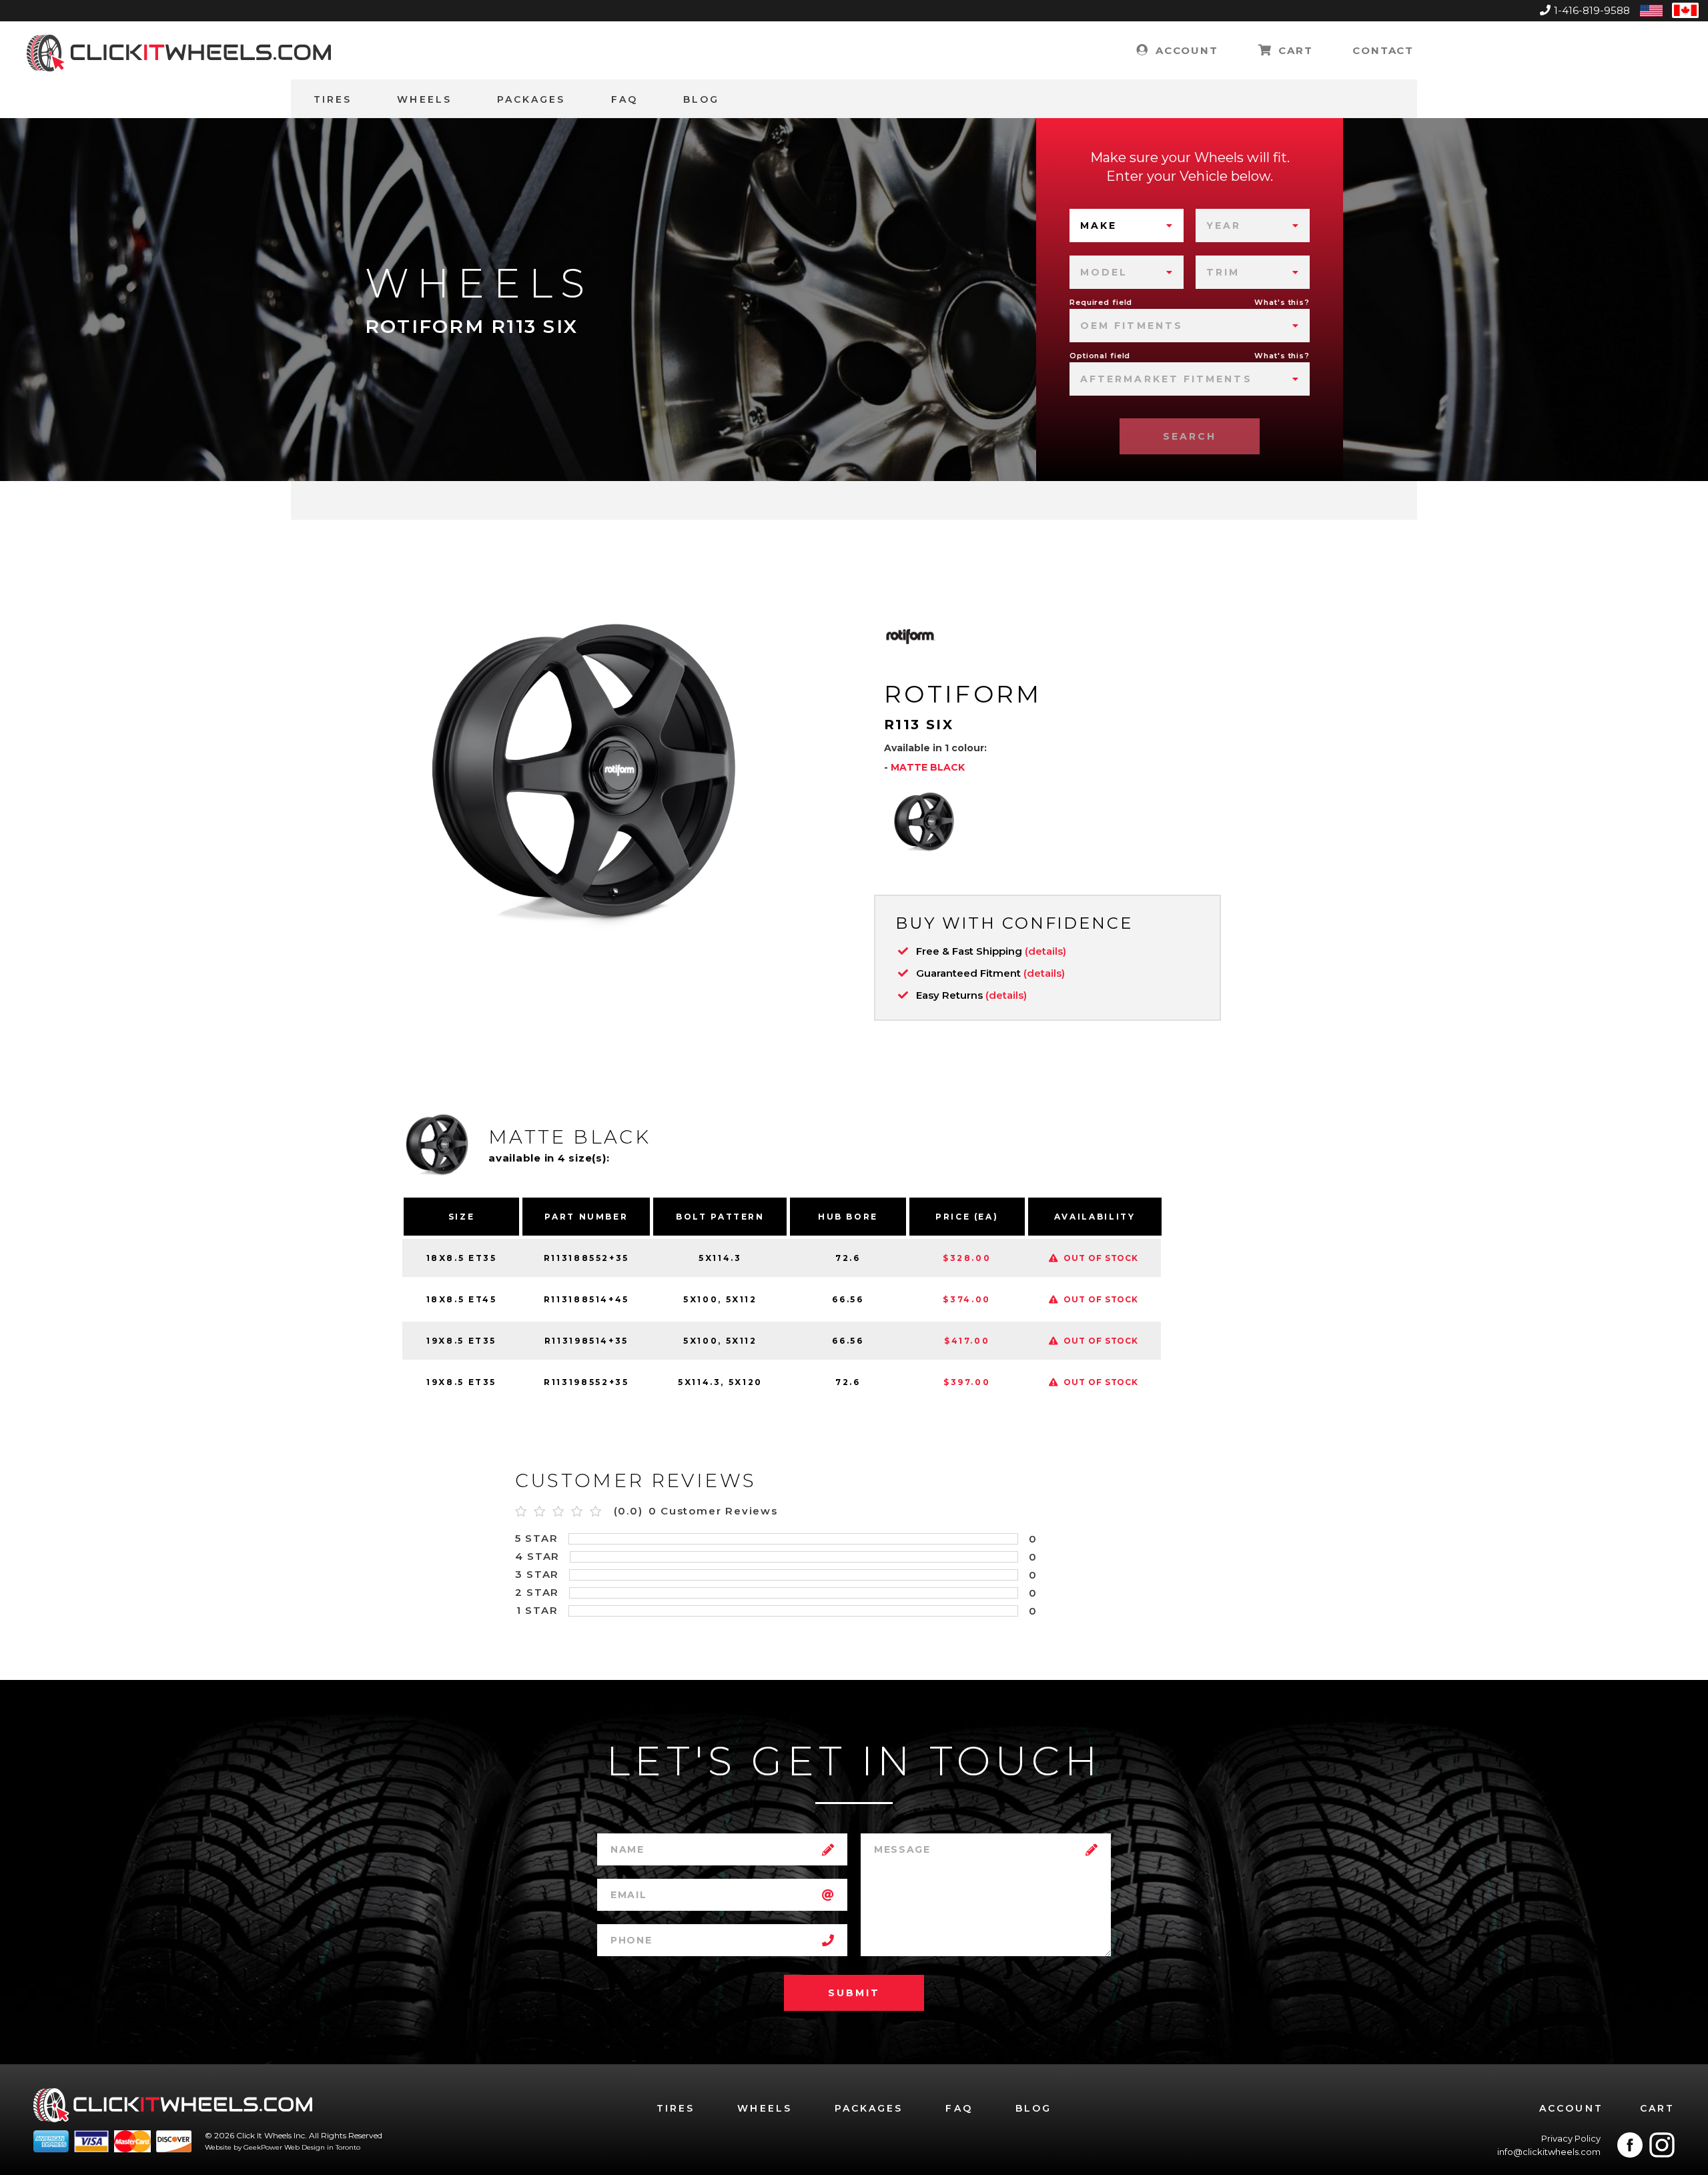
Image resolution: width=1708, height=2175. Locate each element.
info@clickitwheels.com (1549, 2152)
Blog (701, 99)
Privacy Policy (1571, 2138)
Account (1185, 50)
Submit (854, 1993)
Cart (1293, 50)
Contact (1383, 50)
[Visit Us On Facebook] (1630, 2145)
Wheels (424, 99)
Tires (333, 99)
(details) (1045, 951)
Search (1190, 436)
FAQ (624, 99)
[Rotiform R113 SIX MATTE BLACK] (924, 821)
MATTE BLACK (928, 767)
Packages (531, 99)
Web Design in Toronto (322, 2147)
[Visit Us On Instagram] (1662, 2145)
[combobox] (1127, 226)
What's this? (1282, 302)
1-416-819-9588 (1592, 10)
